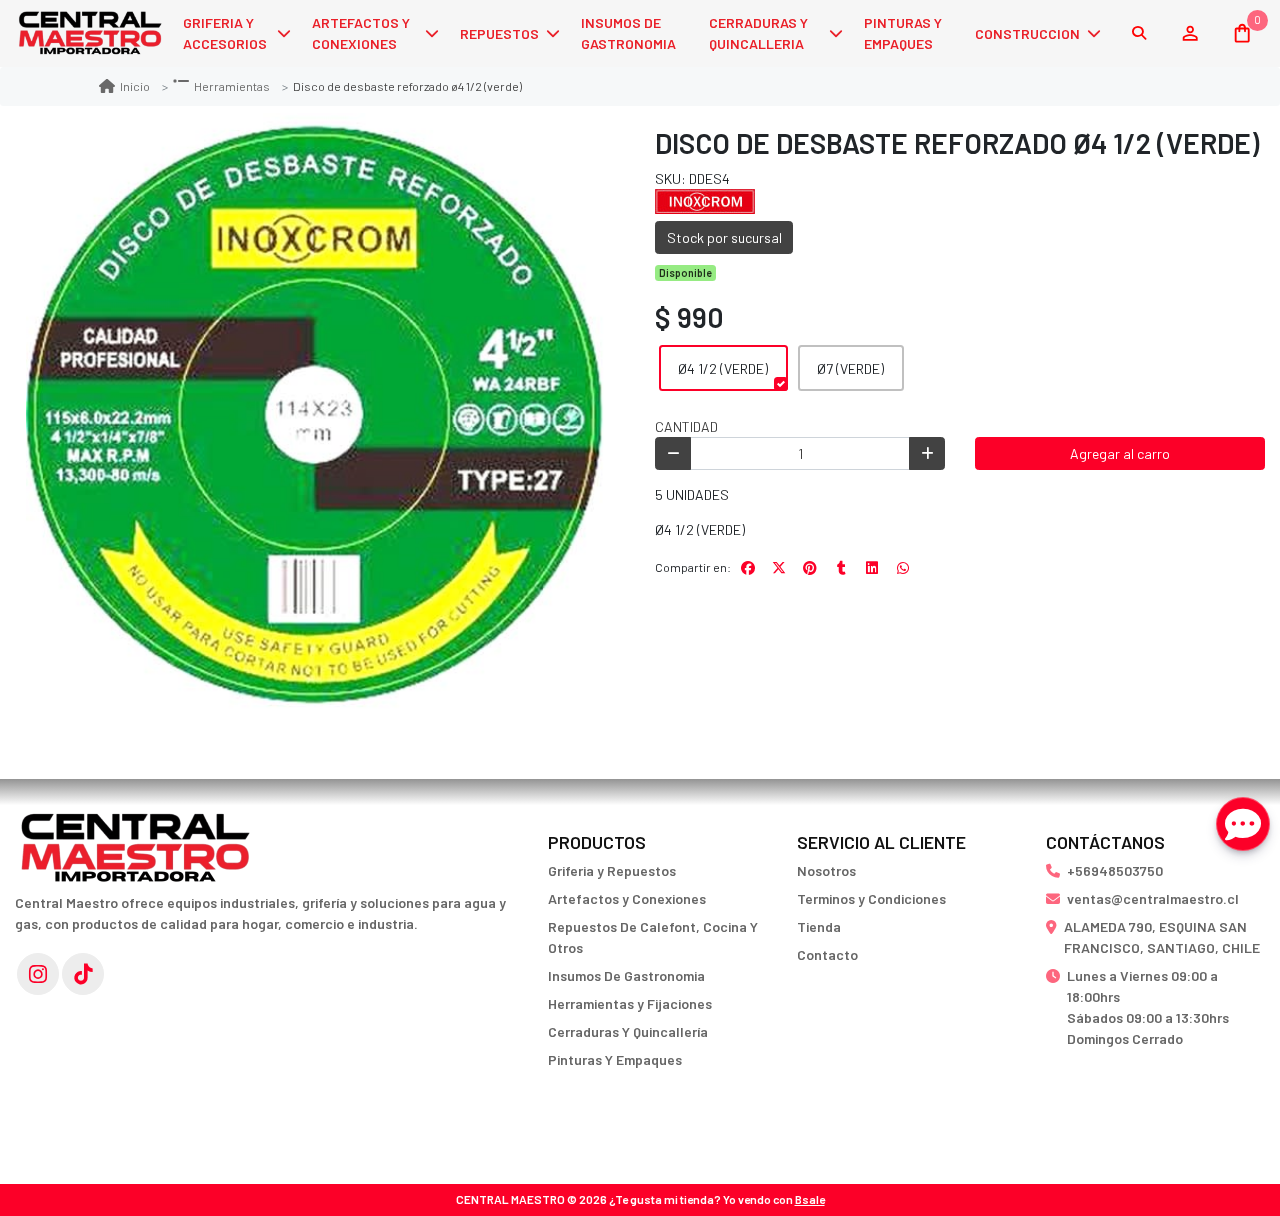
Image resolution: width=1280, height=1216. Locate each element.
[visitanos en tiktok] (83, 974)
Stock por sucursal (724, 237)
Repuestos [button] (499, 33)
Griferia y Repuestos (612, 870)
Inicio (135, 86)
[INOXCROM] (705, 199)
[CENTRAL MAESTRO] (90, 33)
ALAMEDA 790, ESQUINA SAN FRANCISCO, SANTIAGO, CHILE (1162, 937)
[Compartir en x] (779, 568)
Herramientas (232, 86)
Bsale (810, 1199)
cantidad (686, 426)
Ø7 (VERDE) (850, 368)
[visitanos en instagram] (38, 974)
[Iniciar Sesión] (1189, 33)
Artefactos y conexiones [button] (361, 33)
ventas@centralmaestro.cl (1153, 898)
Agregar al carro (1120, 453)
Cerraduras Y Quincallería (628, 1031)
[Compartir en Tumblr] (841, 568)
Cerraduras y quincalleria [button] (758, 33)
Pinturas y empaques (903, 33)
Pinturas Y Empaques (615, 1059)
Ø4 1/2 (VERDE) (723, 368)
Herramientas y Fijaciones (630, 1003)
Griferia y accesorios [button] (225, 33)
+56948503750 (1115, 870)
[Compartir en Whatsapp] (903, 568)
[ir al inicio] (135, 838)
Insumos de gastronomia (628, 33)
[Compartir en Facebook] (748, 568)
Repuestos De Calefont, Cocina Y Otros (653, 937)
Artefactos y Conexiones (627, 898)
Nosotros (826, 870)
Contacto (827, 954)
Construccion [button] (1027, 33)
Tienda (819, 926)
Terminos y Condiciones (871, 898)
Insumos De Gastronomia (626, 975)
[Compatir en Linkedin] (872, 568)
